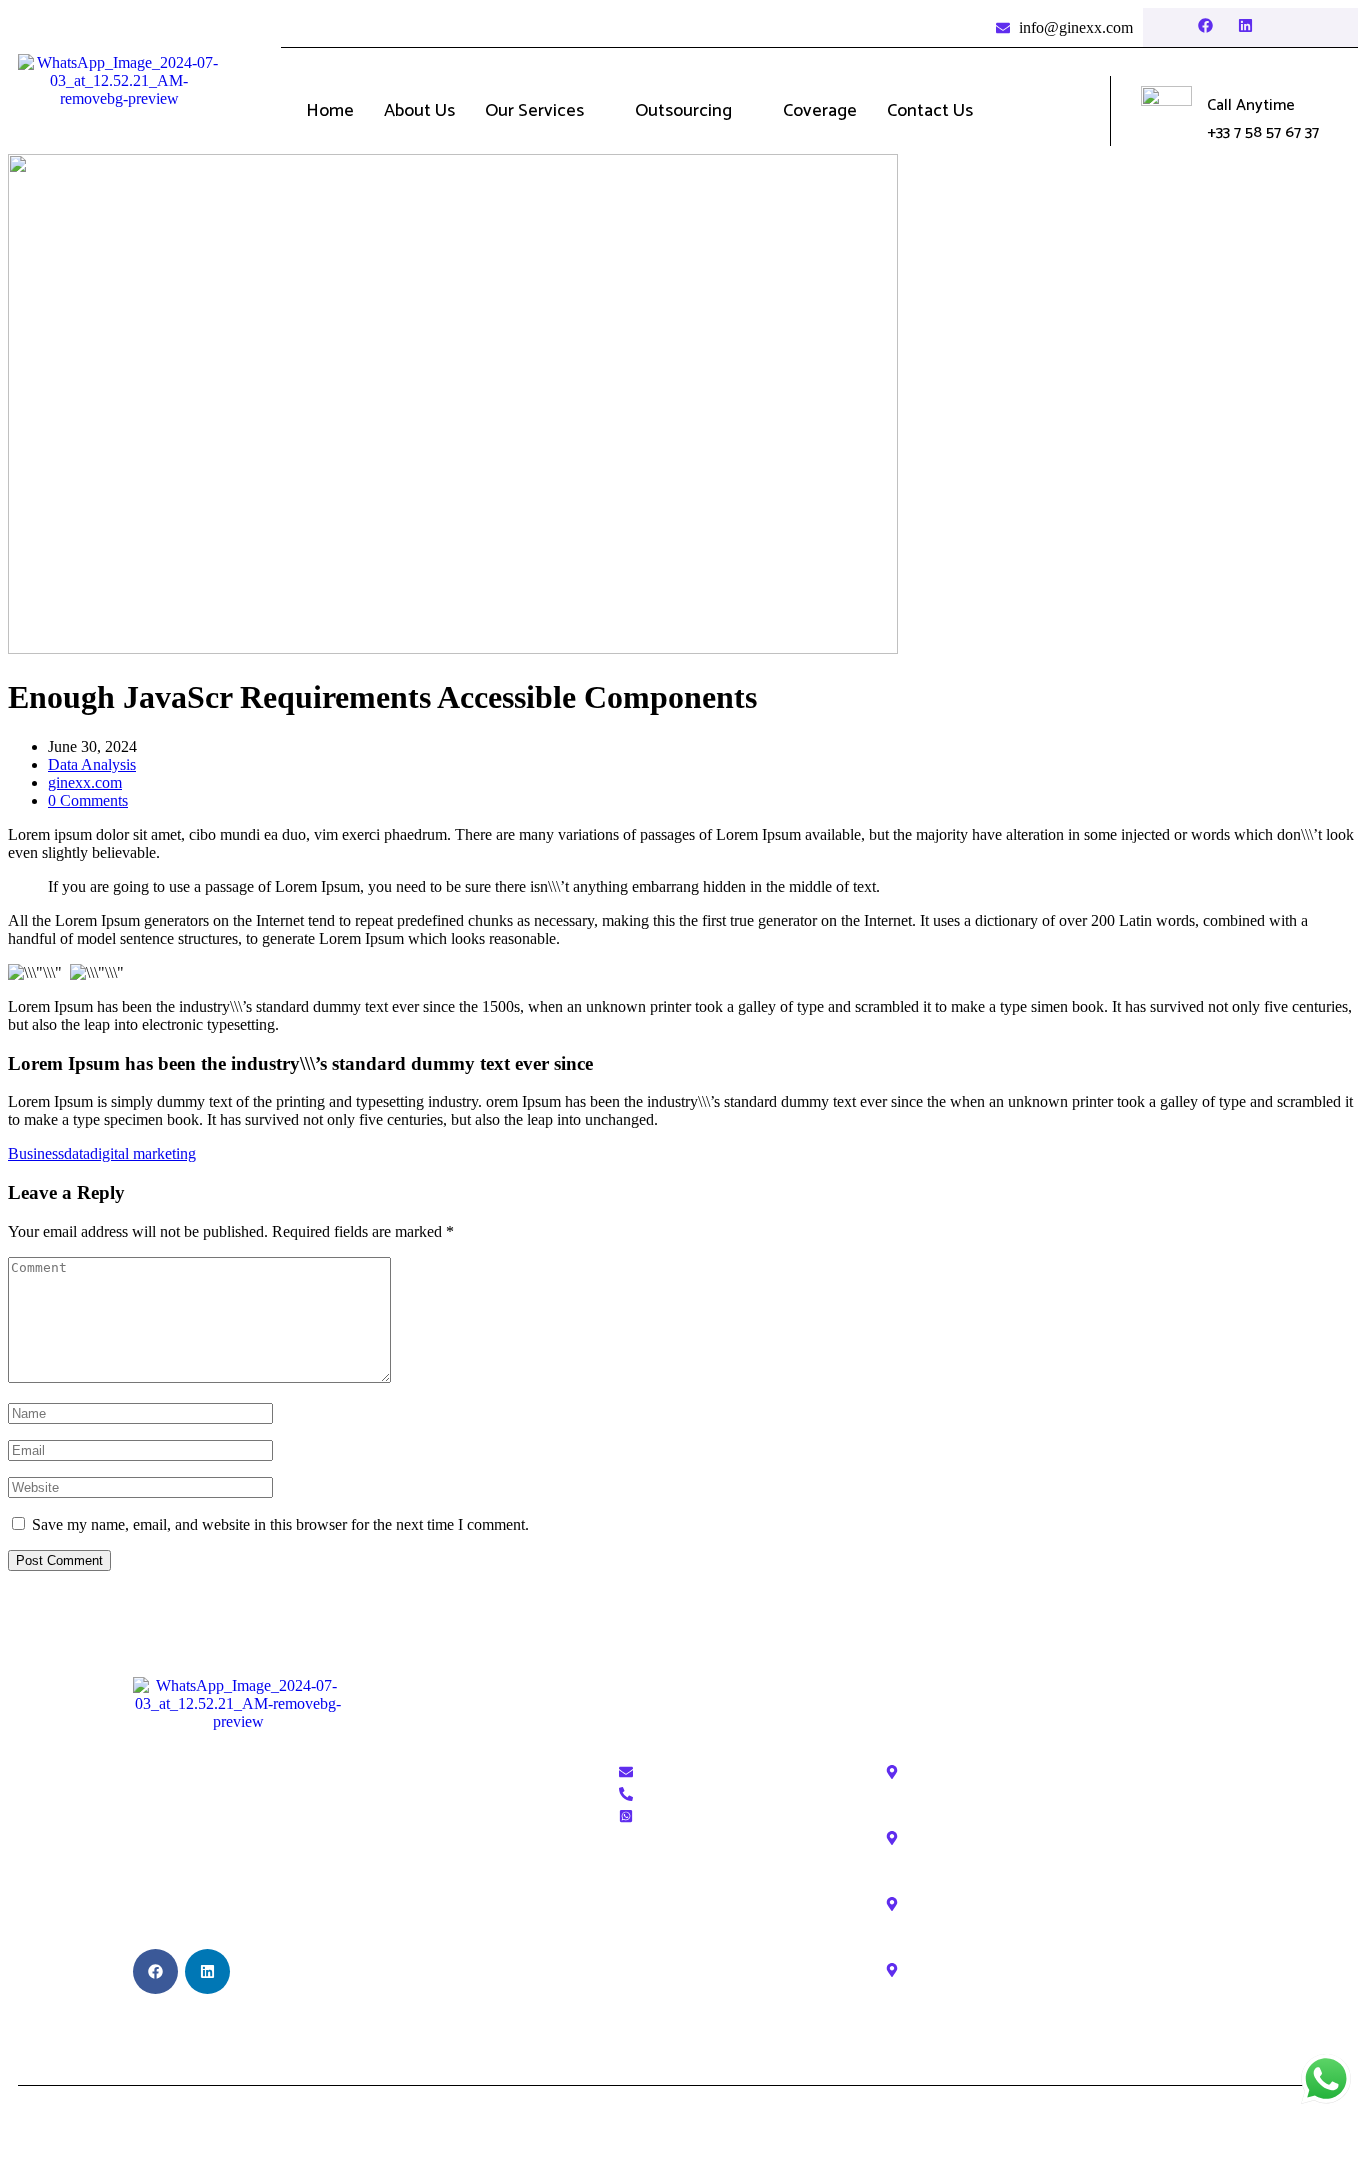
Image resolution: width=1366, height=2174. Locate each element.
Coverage (820, 111)
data (77, 1153)
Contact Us (930, 111)
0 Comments (88, 800)
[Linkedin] (1245, 25)
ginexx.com (85, 782)
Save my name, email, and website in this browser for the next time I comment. (280, 1524)
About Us (419, 111)
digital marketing (143, 1153)
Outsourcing (683, 111)
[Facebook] (1205, 25)
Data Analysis (92, 764)
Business (36, 1153)
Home (330, 111)
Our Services (534, 111)
